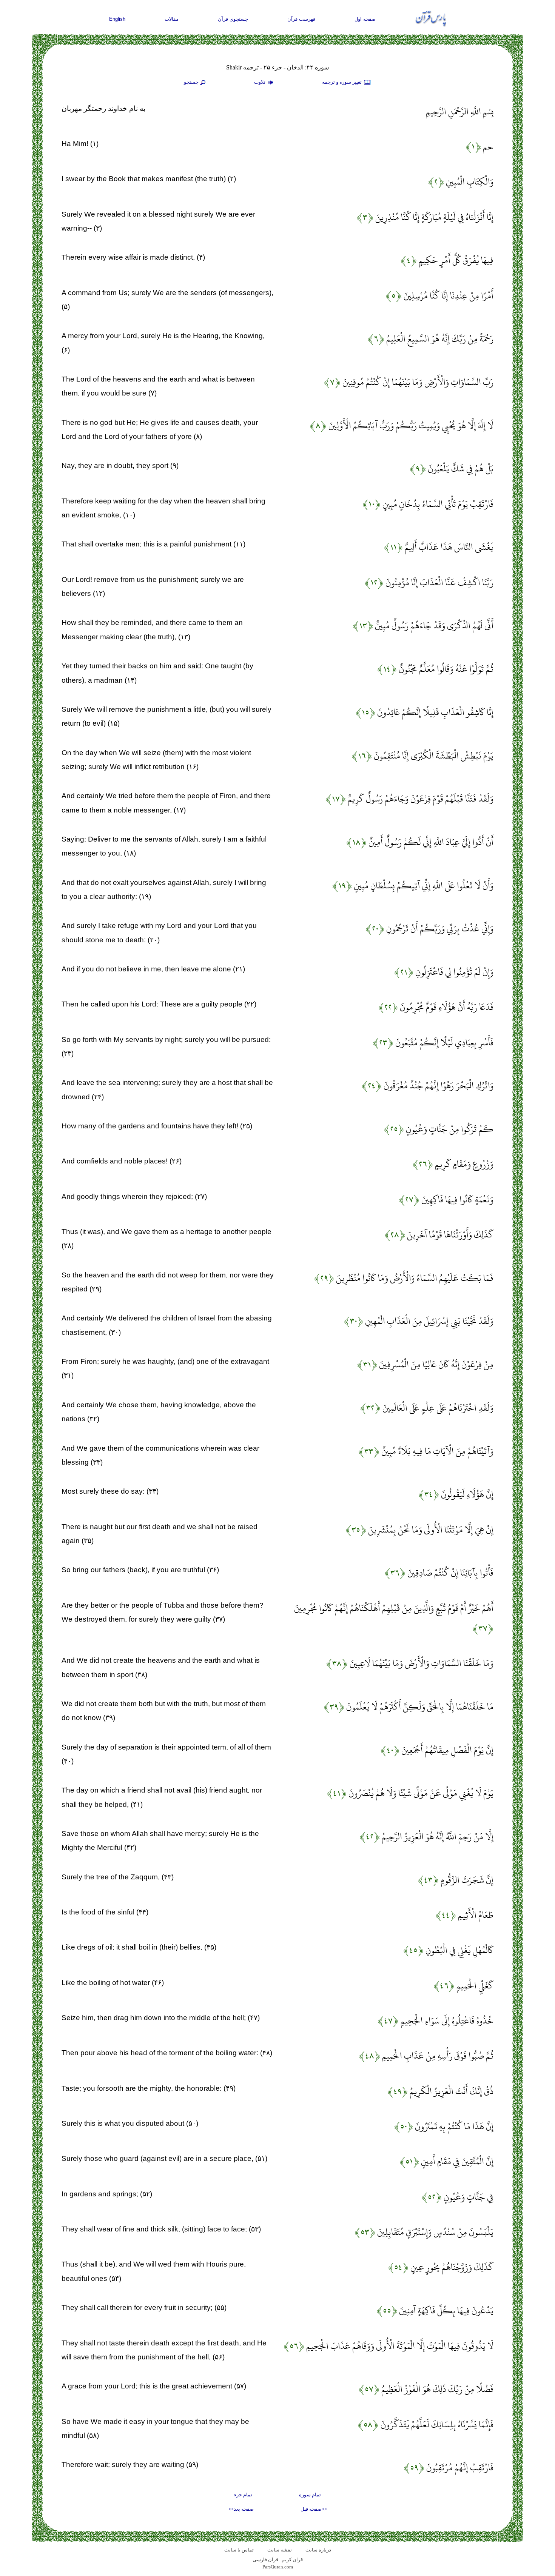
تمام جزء (243, 2495)
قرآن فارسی (265, 2560)
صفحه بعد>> (241, 2509)
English (117, 19)
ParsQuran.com (278, 2567)
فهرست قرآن (301, 19)
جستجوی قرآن (233, 19)
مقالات (172, 19)
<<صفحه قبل (314, 2509)
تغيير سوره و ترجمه (342, 82)
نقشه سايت (280, 2550)
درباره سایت (318, 2550)
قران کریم (292, 2560)
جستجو (191, 82)
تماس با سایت (239, 2550)
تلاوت (260, 82)
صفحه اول (365, 19)
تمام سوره (310, 2495)
